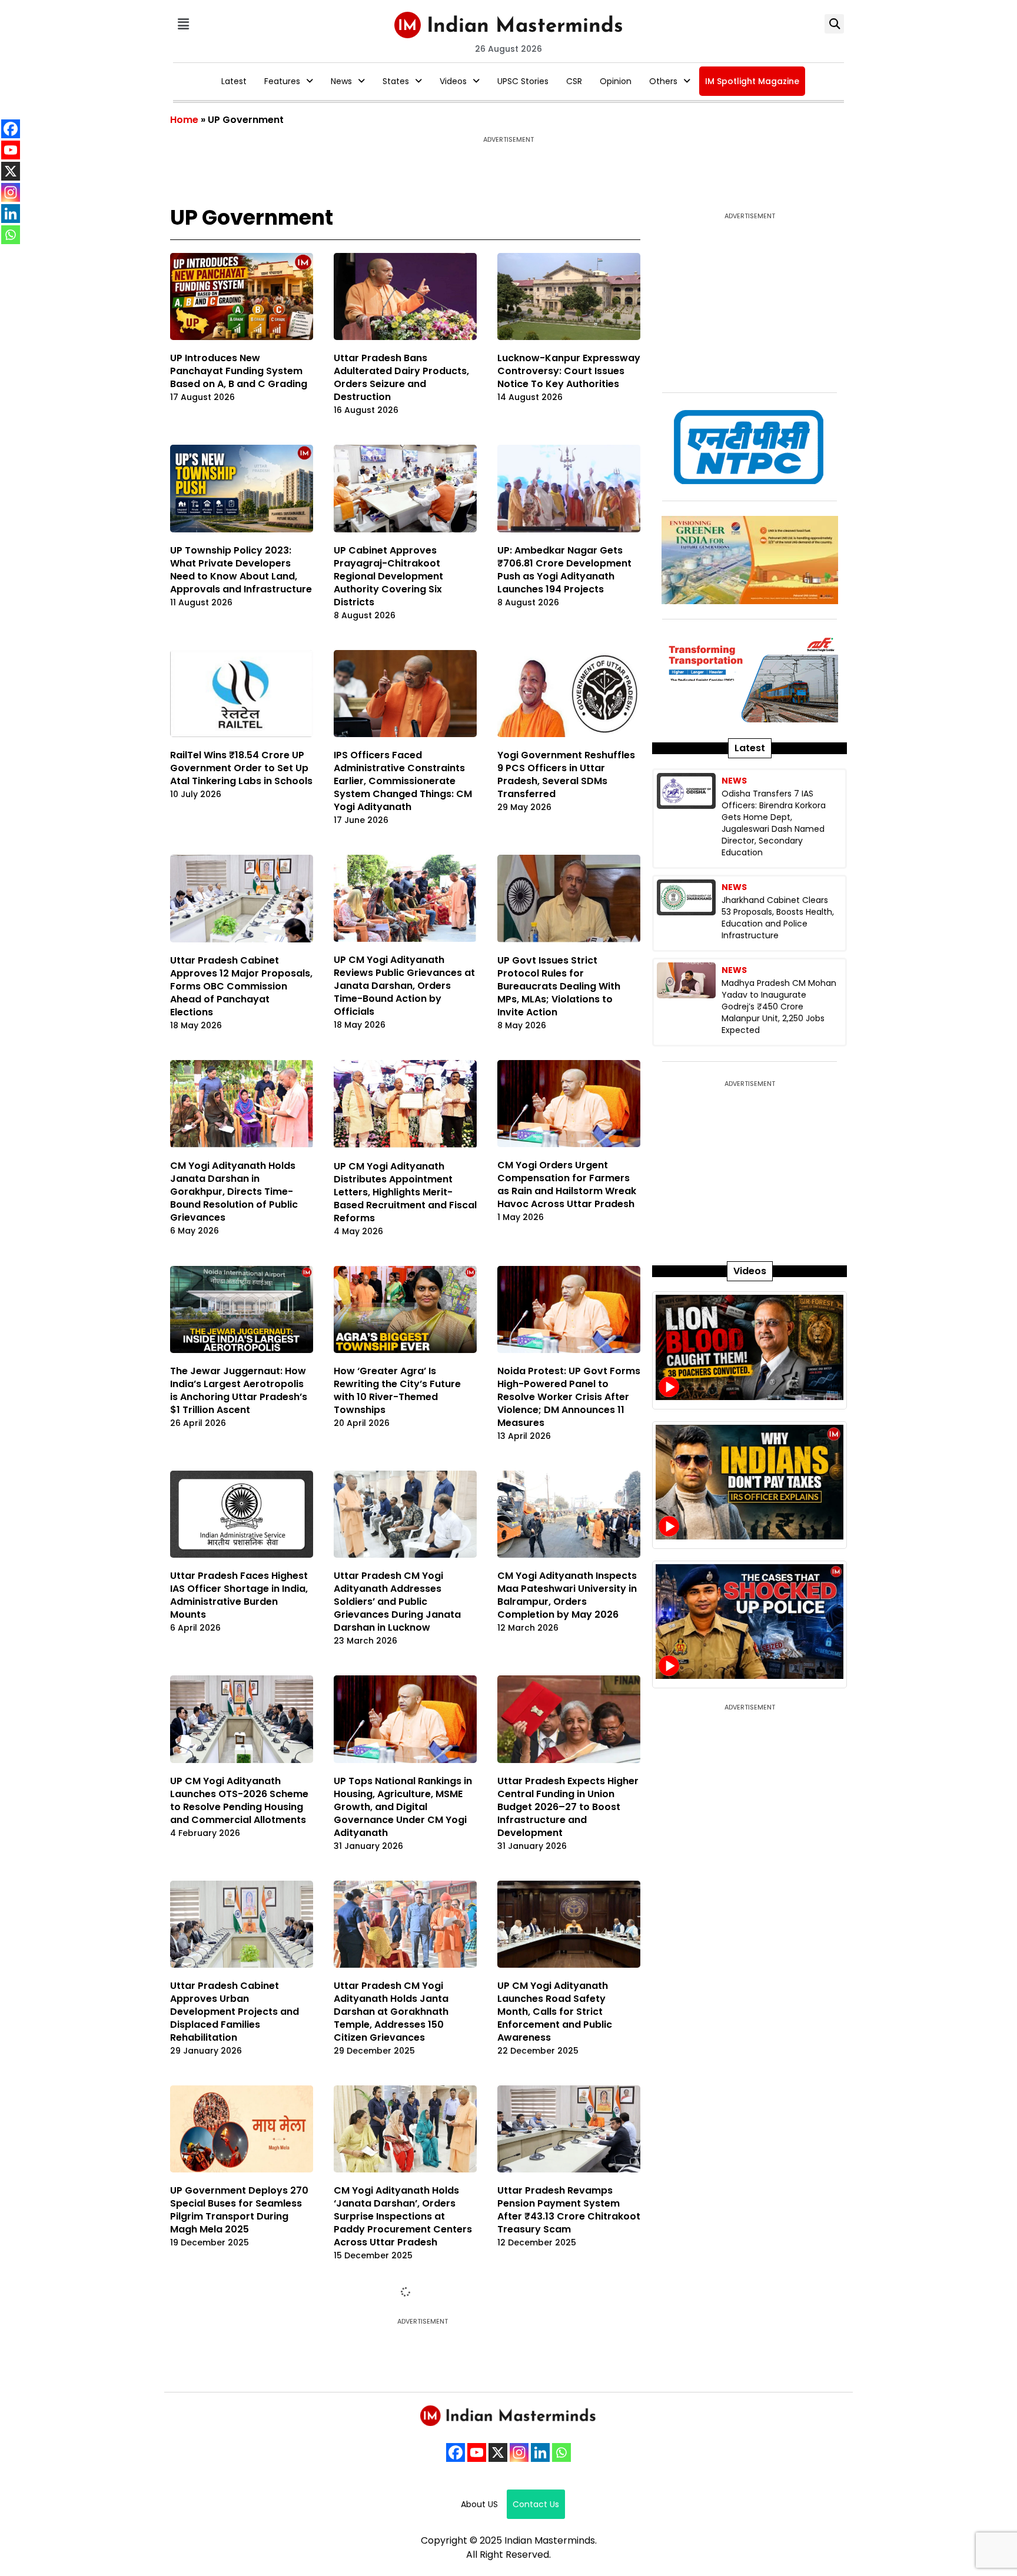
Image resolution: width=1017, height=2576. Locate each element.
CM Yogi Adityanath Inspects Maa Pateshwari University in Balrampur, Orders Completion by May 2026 (567, 1595)
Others (663, 81)
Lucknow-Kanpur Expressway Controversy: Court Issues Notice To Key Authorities (569, 371)
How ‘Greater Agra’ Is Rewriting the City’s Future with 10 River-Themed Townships (397, 1390)
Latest (234, 81)
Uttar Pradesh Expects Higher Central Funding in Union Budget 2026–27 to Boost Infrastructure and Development (568, 1807)
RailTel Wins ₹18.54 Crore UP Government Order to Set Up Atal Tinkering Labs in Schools (241, 768)
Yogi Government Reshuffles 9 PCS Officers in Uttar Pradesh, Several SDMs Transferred (566, 774)
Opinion (616, 81)
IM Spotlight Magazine (752, 81)
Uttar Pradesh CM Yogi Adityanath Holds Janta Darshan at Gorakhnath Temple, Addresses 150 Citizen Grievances (391, 2012)
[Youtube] (11, 150)
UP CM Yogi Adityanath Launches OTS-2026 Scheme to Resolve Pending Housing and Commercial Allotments (239, 1800)
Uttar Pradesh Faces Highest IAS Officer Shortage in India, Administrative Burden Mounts (239, 1595)
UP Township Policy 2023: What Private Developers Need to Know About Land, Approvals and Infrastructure (241, 570)
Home (184, 120)
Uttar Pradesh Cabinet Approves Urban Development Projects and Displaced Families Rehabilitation (235, 2012)
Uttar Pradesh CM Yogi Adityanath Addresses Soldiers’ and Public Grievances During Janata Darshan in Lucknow (397, 1602)
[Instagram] (11, 192)
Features (282, 81)
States (396, 81)
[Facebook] (11, 129)
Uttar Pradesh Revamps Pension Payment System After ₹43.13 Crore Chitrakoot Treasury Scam (569, 2210)
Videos (453, 81)
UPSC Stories (523, 81)
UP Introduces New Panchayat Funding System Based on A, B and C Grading (239, 371)
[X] (11, 171)
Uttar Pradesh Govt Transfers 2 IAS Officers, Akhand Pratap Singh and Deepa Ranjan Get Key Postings (231, 2422)
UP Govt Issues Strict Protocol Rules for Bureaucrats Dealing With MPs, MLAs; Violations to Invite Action (559, 986)
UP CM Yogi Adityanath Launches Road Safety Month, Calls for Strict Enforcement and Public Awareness (555, 2012)
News (341, 81)
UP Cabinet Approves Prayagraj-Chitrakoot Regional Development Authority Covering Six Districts (388, 576)
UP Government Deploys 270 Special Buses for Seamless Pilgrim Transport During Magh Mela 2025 (239, 2210)
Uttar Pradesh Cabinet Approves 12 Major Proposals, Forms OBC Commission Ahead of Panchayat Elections (241, 986)
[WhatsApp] (11, 235)
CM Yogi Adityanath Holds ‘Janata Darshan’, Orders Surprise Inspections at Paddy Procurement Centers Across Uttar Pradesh (403, 2216)
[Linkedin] (11, 214)
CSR (574, 81)
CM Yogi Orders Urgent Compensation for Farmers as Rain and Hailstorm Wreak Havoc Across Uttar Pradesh (567, 1184)
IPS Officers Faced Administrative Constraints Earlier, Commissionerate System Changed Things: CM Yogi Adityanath (403, 781)
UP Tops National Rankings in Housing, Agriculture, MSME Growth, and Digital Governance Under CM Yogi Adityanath (403, 1807)
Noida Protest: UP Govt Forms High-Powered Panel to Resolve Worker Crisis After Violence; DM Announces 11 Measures (569, 1397)
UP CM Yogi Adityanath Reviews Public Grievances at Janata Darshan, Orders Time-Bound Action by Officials (404, 986)
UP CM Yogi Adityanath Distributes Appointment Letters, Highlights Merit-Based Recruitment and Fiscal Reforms (405, 1192)
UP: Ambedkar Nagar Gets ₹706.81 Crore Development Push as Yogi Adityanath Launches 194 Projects (564, 570)
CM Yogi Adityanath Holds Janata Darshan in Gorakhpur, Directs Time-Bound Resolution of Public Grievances (234, 1192)
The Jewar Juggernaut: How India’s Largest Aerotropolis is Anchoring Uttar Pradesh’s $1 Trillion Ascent (239, 1390)
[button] (183, 24)
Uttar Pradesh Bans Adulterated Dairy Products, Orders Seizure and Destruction (401, 377)
